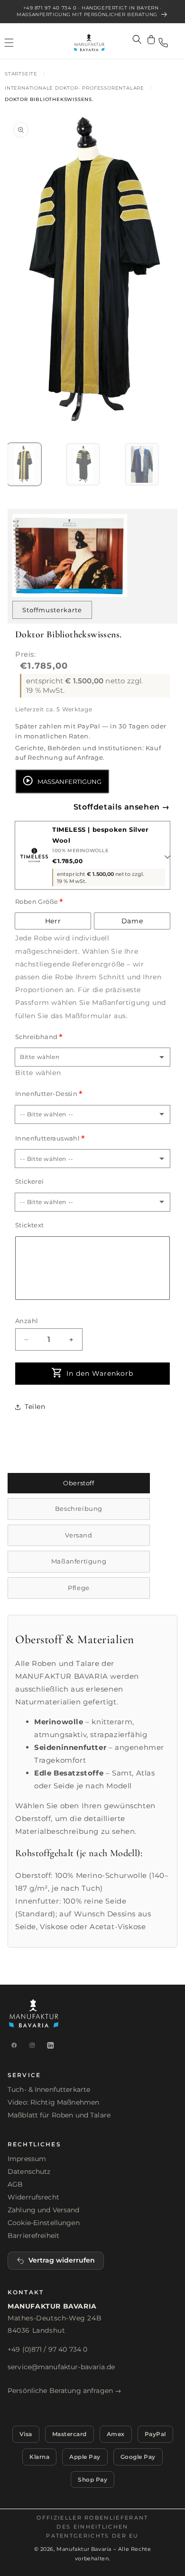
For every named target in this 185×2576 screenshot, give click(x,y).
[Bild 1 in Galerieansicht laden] (24, 464)
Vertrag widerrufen (62, 2260)
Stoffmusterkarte (52, 610)
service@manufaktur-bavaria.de (61, 2367)
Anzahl (27, 1321)
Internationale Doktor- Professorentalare (74, 88)
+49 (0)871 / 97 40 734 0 (47, 2349)
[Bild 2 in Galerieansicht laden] (83, 464)
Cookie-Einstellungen (44, 2223)
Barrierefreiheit (33, 2236)
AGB (15, 2184)
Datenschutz (29, 2171)
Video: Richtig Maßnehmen (53, 2102)
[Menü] (9, 43)
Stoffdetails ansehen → (122, 807)
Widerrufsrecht (33, 2197)
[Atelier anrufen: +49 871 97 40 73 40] (163, 43)
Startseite (21, 74)
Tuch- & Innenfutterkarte (49, 2089)
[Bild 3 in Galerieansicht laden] (142, 464)
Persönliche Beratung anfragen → (65, 2391)
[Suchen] (137, 39)
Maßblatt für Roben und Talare (59, 2115)
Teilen (35, 1407)
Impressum (27, 2159)
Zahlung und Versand (44, 2210)
